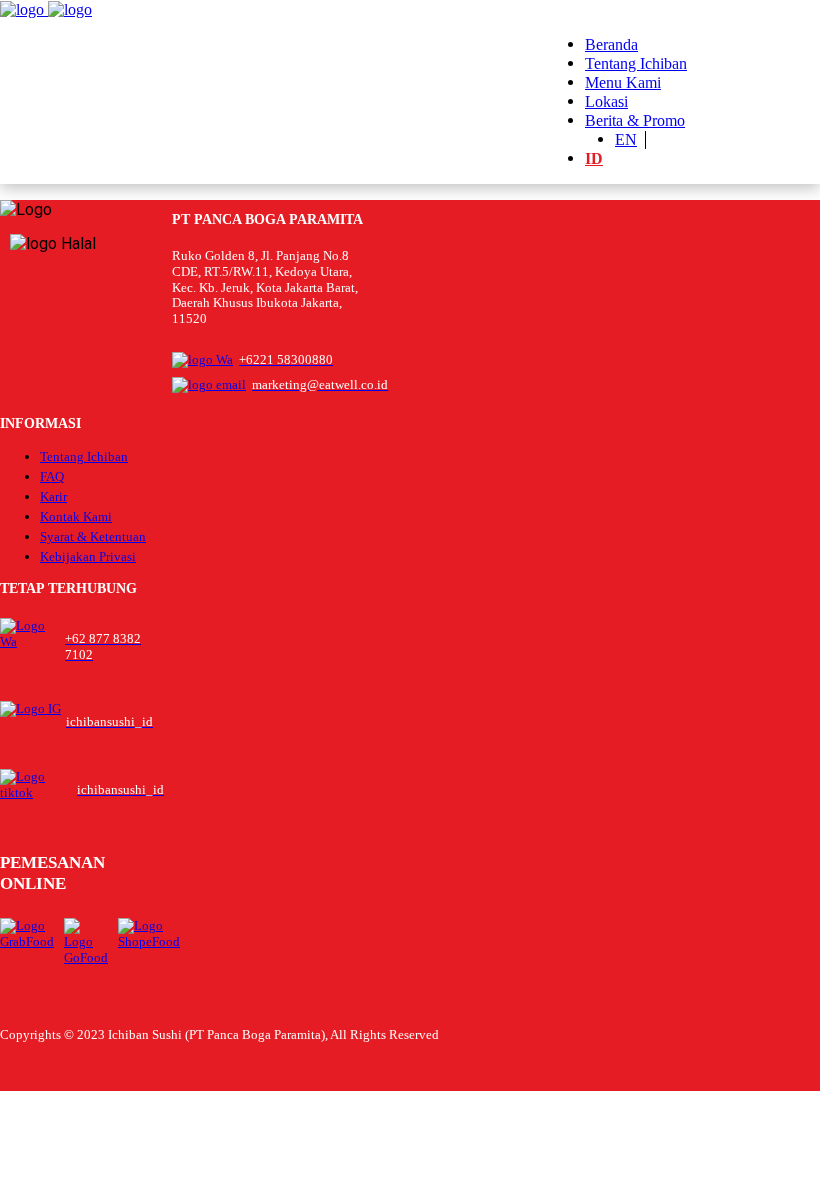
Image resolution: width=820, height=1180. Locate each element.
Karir (53, 496)
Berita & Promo (635, 120)
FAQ (52, 476)
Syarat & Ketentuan (93, 536)
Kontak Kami (76, 516)
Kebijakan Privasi (88, 556)
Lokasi (606, 101)
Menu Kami (623, 82)
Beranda (611, 44)
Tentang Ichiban (636, 63)
